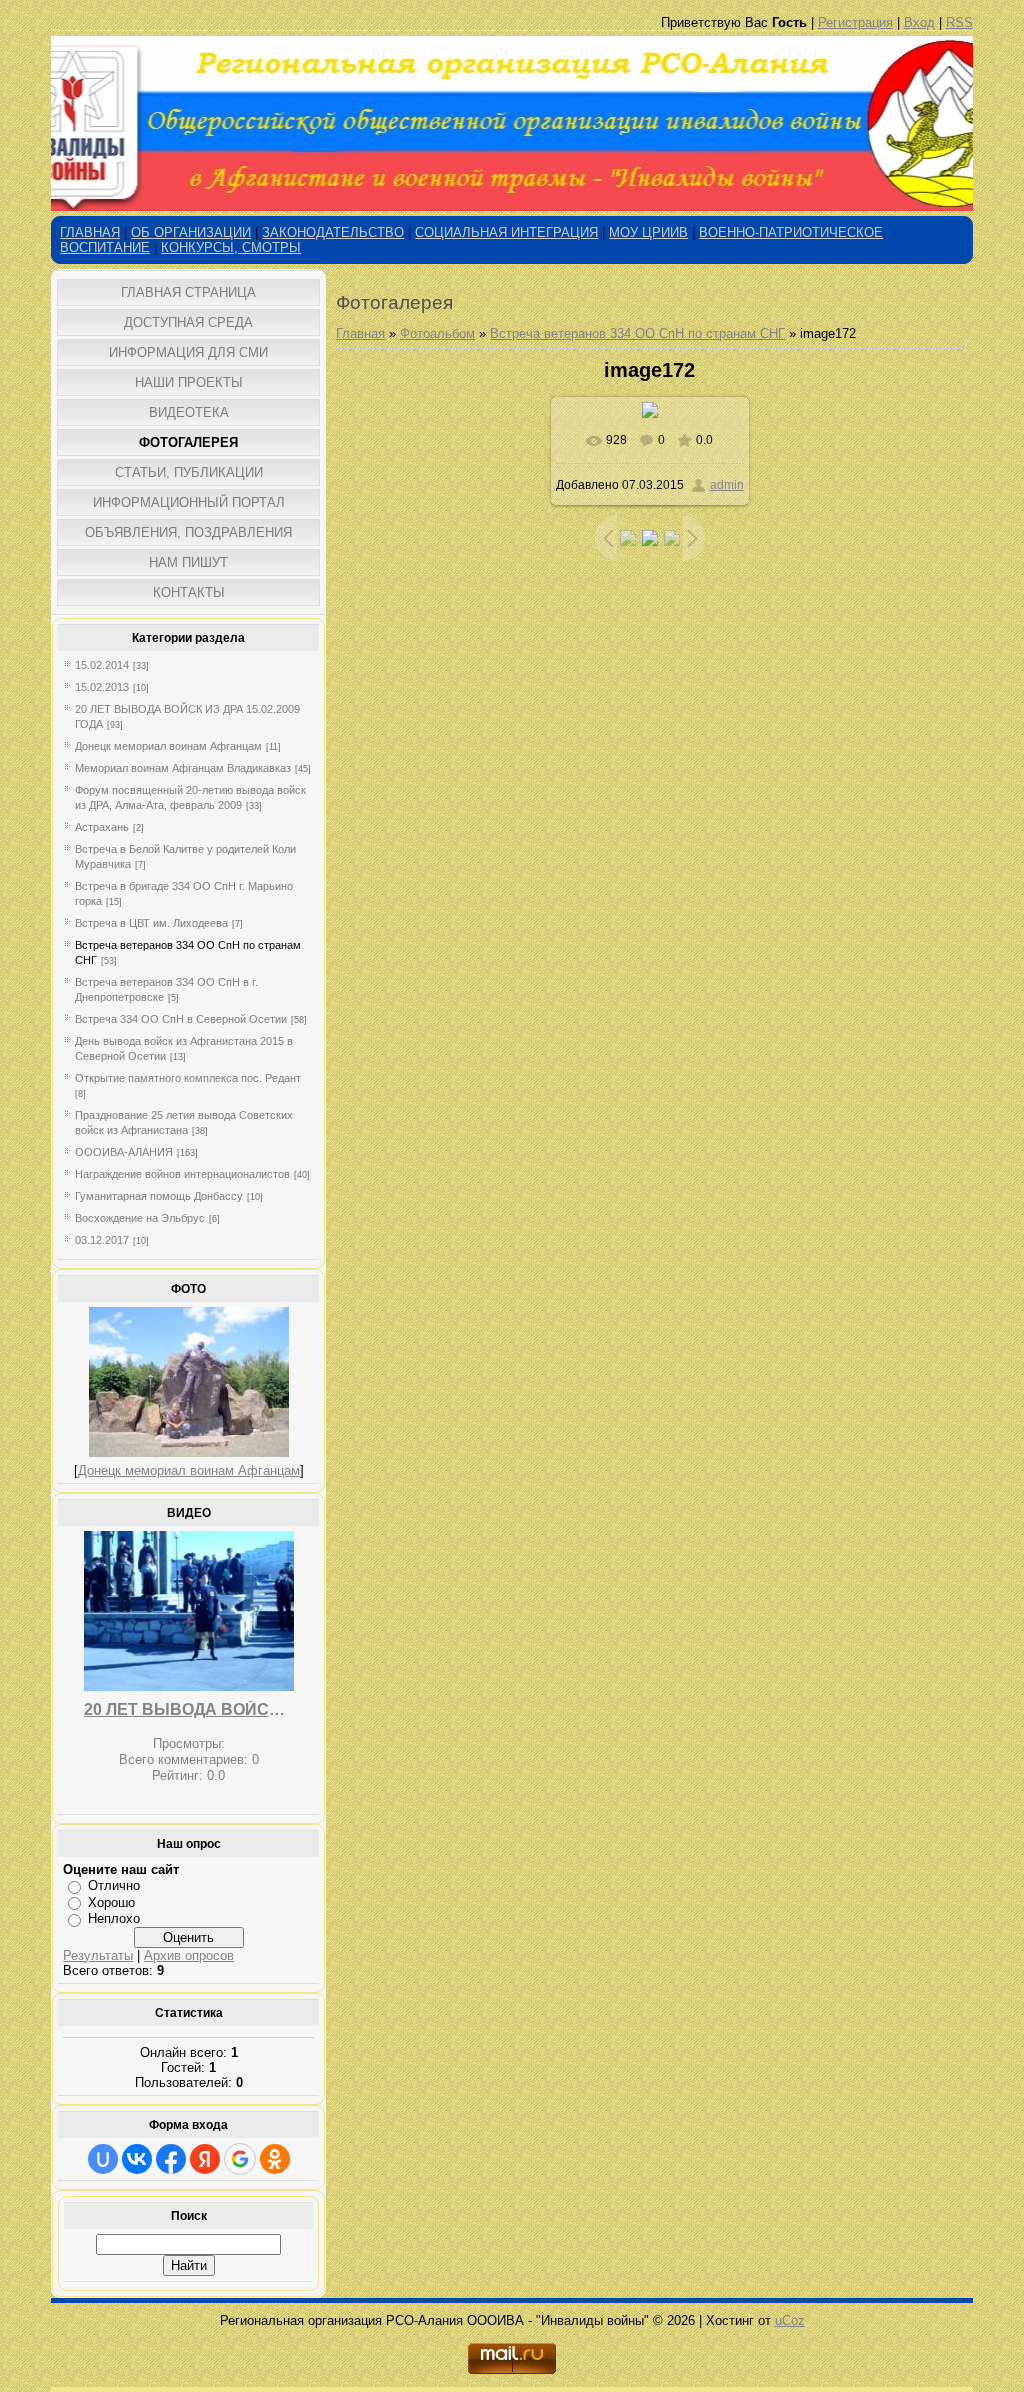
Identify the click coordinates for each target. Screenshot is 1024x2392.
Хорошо (111, 1902)
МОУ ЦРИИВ (648, 232)
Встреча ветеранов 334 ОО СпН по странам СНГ (637, 333)
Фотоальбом (437, 333)
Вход (919, 22)
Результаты (98, 1955)
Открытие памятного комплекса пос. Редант (188, 1078)
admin (727, 485)
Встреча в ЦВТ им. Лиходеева (151, 923)
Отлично (114, 1885)
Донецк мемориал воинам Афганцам (168, 746)
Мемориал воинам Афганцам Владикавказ (183, 768)
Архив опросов (189, 1955)
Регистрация (855, 22)
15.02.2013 (102, 687)
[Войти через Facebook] (171, 2159)
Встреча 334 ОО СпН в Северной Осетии (181, 1019)
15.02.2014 (102, 665)
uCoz (790, 2320)
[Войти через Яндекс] (205, 2159)
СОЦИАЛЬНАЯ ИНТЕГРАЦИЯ (506, 232)
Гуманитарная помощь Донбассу (159, 1196)
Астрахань (102, 827)
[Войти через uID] (103, 2159)
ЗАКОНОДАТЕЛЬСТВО (333, 232)
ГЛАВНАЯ (90, 232)
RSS (959, 22)
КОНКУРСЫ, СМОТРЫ (231, 247)
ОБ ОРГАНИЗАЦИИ (191, 232)
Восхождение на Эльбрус (140, 1218)
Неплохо (114, 1918)
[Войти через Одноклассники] (275, 2159)
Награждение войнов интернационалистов (182, 1174)
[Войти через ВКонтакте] (137, 2159)
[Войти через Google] (240, 2159)
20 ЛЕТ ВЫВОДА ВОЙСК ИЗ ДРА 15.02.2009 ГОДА (189, 1709)
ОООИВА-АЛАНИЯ (124, 1152)
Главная (360, 333)
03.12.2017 (102, 1240)
